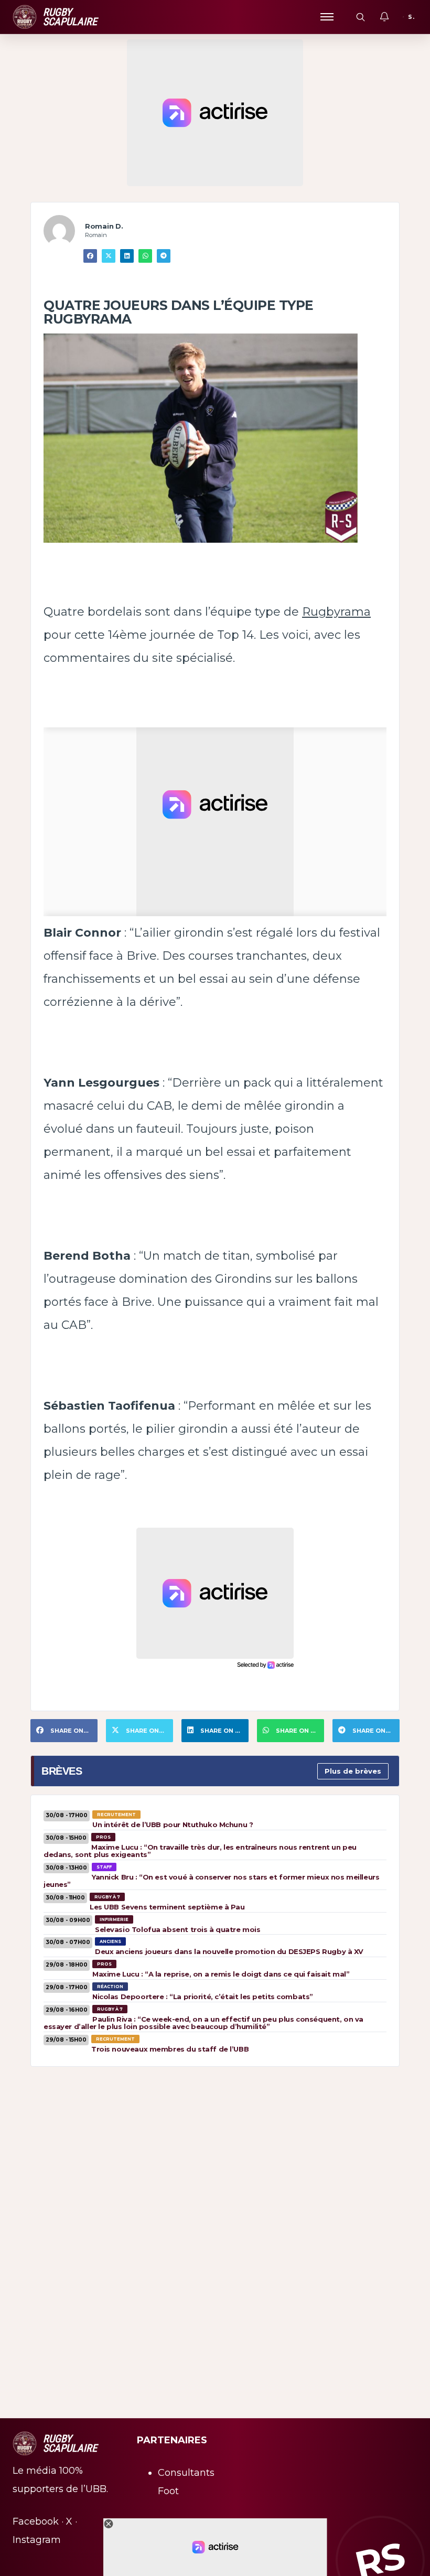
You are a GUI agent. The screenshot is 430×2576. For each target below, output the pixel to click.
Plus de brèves (353, 1771)
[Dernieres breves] (384, 17)
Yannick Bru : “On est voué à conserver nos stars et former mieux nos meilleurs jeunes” (211, 1881)
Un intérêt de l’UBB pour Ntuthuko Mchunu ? (173, 1824)
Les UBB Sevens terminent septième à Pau (167, 1907)
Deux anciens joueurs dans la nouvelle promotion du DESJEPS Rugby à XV (229, 1951)
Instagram (37, 2540)
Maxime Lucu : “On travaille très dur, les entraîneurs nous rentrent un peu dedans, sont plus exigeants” (200, 1851)
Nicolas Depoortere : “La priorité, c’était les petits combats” (203, 1997)
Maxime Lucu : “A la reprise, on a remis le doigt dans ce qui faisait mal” (221, 1974)
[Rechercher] (360, 17)
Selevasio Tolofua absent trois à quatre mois (178, 1929)
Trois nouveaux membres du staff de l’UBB (170, 2049)
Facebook (36, 2521)
